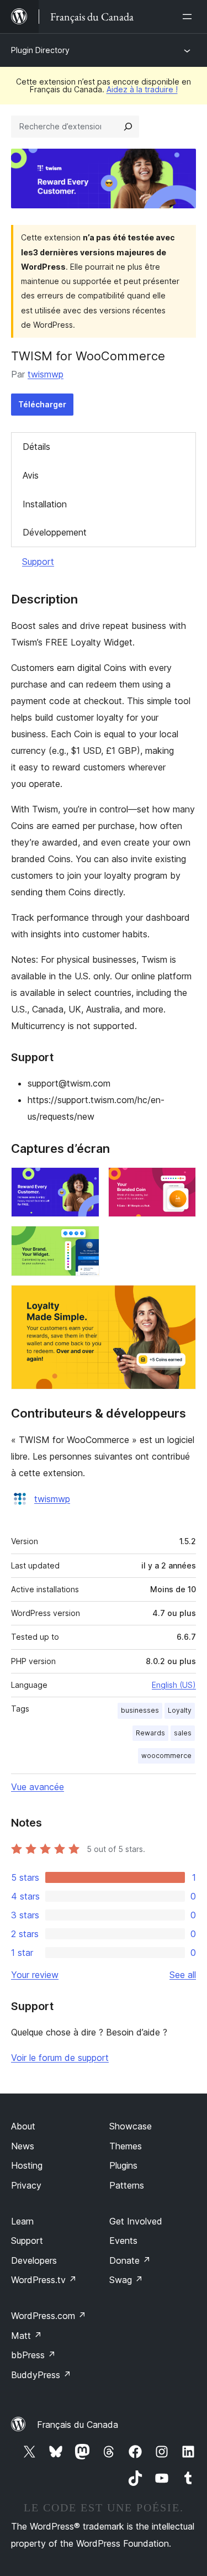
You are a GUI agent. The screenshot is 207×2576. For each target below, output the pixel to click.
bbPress (33, 2355)
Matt (26, 2336)
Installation (45, 504)
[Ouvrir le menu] (189, 17)
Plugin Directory (40, 50)
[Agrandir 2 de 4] (181, 1182)
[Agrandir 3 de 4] (84, 1241)
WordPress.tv (44, 2280)
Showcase (131, 2126)
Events (123, 2241)
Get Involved (136, 2221)
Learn (22, 2221)
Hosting (27, 2165)
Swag (126, 2280)
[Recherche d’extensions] (128, 127)
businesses (140, 1710)
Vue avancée (38, 1787)
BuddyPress (41, 2375)
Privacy (26, 2185)
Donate (130, 2260)
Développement (55, 532)
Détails (36, 447)
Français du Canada (78, 2425)
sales (183, 1733)
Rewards (150, 1733)
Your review (35, 1975)
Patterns (127, 2185)
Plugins (123, 2165)
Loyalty (180, 1710)
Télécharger (42, 404)
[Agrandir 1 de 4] (84, 1182)
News (23, 2146)
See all (183, 1975)
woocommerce (166, 1756)
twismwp (46, 374)
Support (38, 562)
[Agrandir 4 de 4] (181, 1300)
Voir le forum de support (60, 2058)
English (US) (174, 1685)
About (23, 2126)
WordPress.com (49, 2316)
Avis (31, 475)
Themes (126, 2146)
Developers (34, 2260)
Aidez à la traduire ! (142, 89)
